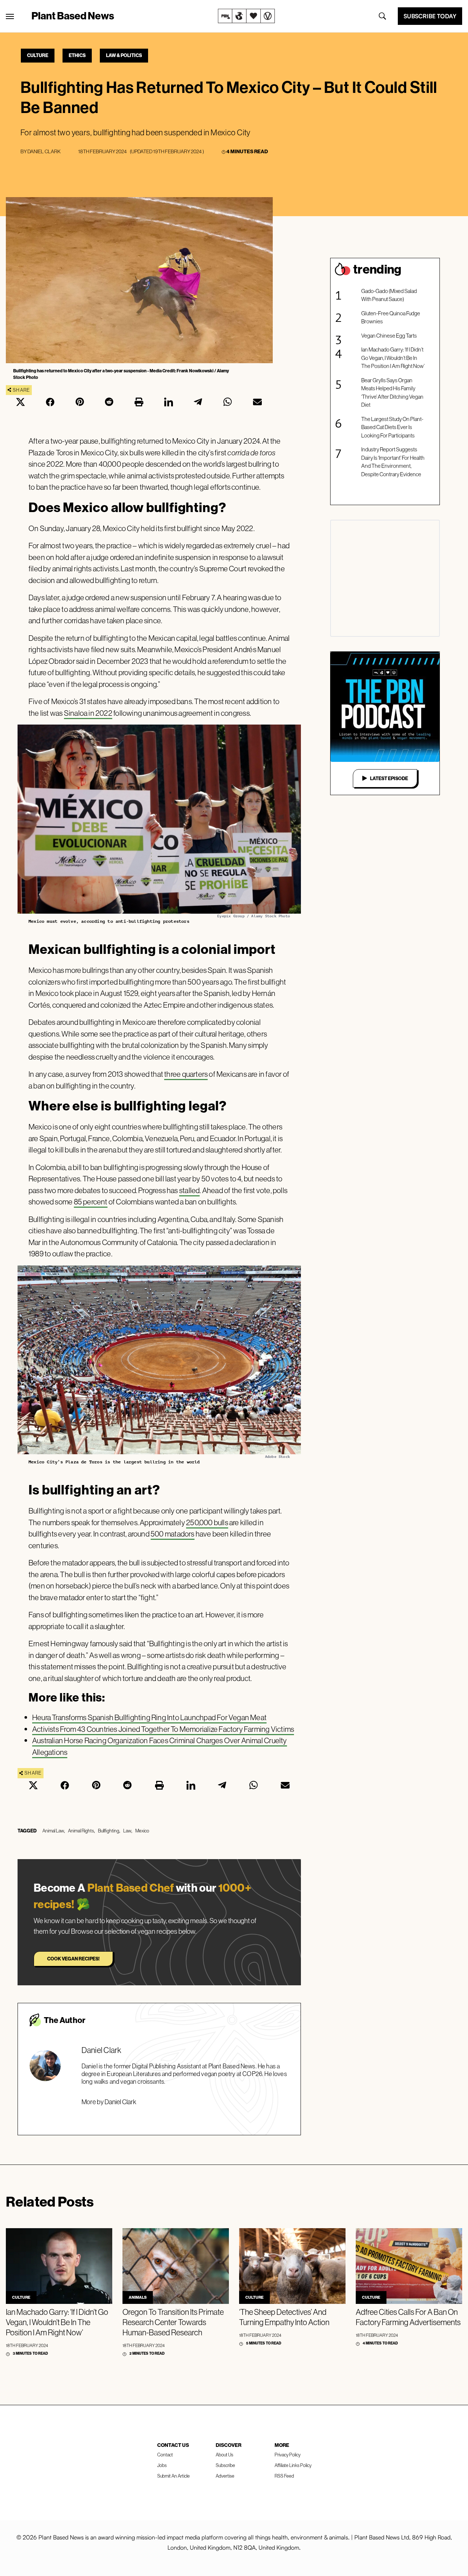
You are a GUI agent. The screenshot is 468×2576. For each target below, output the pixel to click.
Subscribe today (430, 16)
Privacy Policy (288, 2455)
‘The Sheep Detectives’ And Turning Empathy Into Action (284, 2317)
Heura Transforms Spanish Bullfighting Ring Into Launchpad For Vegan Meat (149, 1717)
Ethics (77, 55)
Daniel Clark (44, 151)
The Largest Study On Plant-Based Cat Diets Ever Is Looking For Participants (392, 427)
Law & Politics (124, 55)
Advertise (225, 2476)
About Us (224, 2455)
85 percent (91, 1202)
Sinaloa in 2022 (88, 713)
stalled (189, 1190)
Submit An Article (173, 2476)
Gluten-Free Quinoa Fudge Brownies (391, 317)
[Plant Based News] (10, 16)
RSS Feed (284, 2476)
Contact (165, 2455)
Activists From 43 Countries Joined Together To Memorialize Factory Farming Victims (163, 1729)
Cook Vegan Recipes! (73, 1959)
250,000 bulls (207, 1522)
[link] (246, 16)
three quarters (186, 1074)
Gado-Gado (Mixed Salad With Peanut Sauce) (389, 295)
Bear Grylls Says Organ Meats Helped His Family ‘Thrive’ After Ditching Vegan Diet (392, 393)
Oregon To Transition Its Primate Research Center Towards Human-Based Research (173, 2322)
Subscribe (225, 2465)
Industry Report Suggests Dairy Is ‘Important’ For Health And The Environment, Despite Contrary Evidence (393, 462)
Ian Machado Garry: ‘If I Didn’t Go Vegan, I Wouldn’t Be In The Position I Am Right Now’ (393, 358)
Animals (138, 2297)
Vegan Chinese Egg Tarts (389, 336)
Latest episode (389, 778)
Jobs (162, 2465)
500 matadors (173, 1534)
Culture (38, 55)
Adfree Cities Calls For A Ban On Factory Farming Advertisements (408, 2317)
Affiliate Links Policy (293, 2465)
